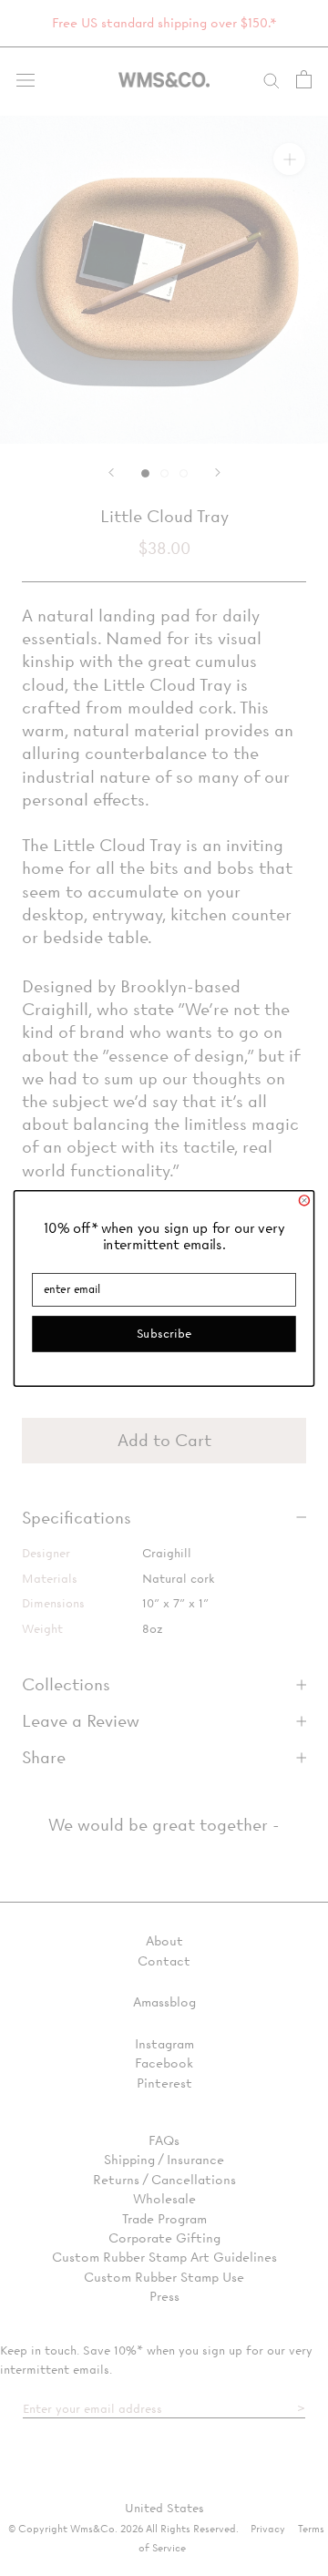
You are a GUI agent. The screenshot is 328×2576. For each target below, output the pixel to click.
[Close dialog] (304, 1200)
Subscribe (164, 1333)
